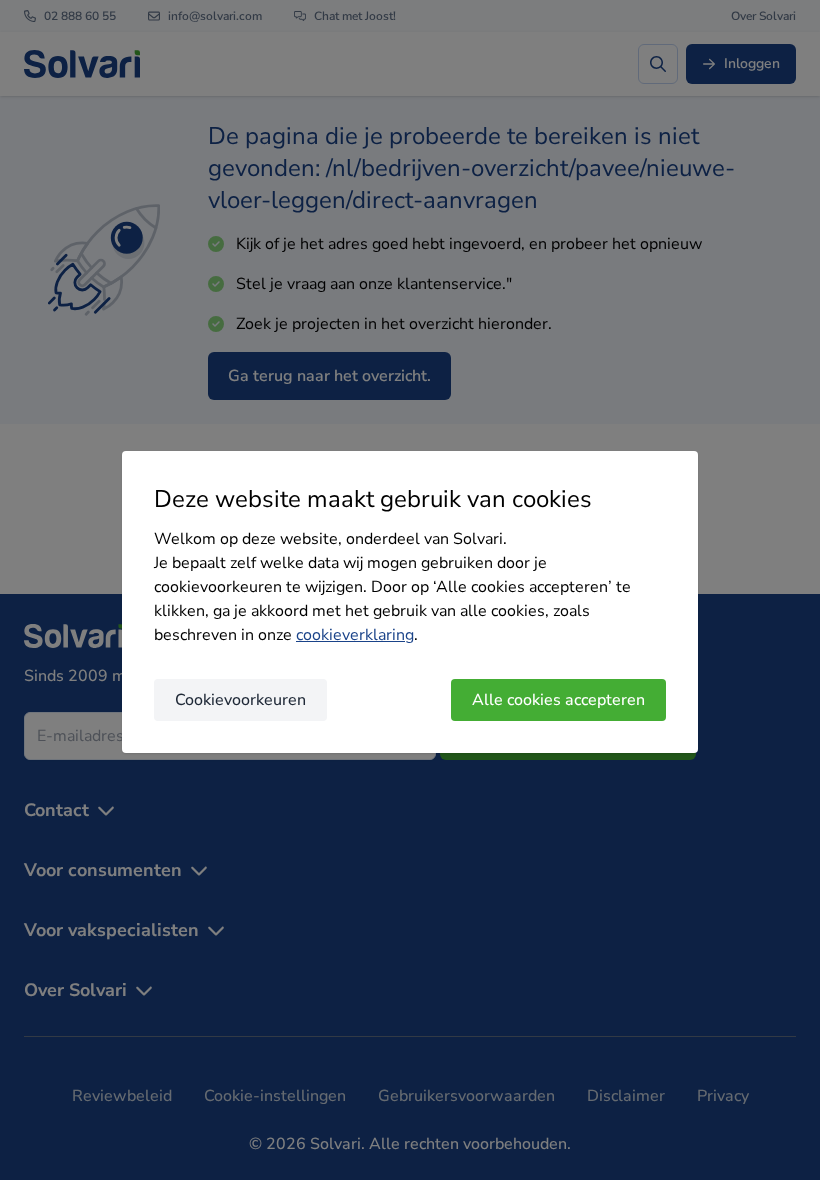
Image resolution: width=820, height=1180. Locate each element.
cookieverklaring (355, 635)
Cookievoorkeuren (240, 700)
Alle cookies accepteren (558, 700)
